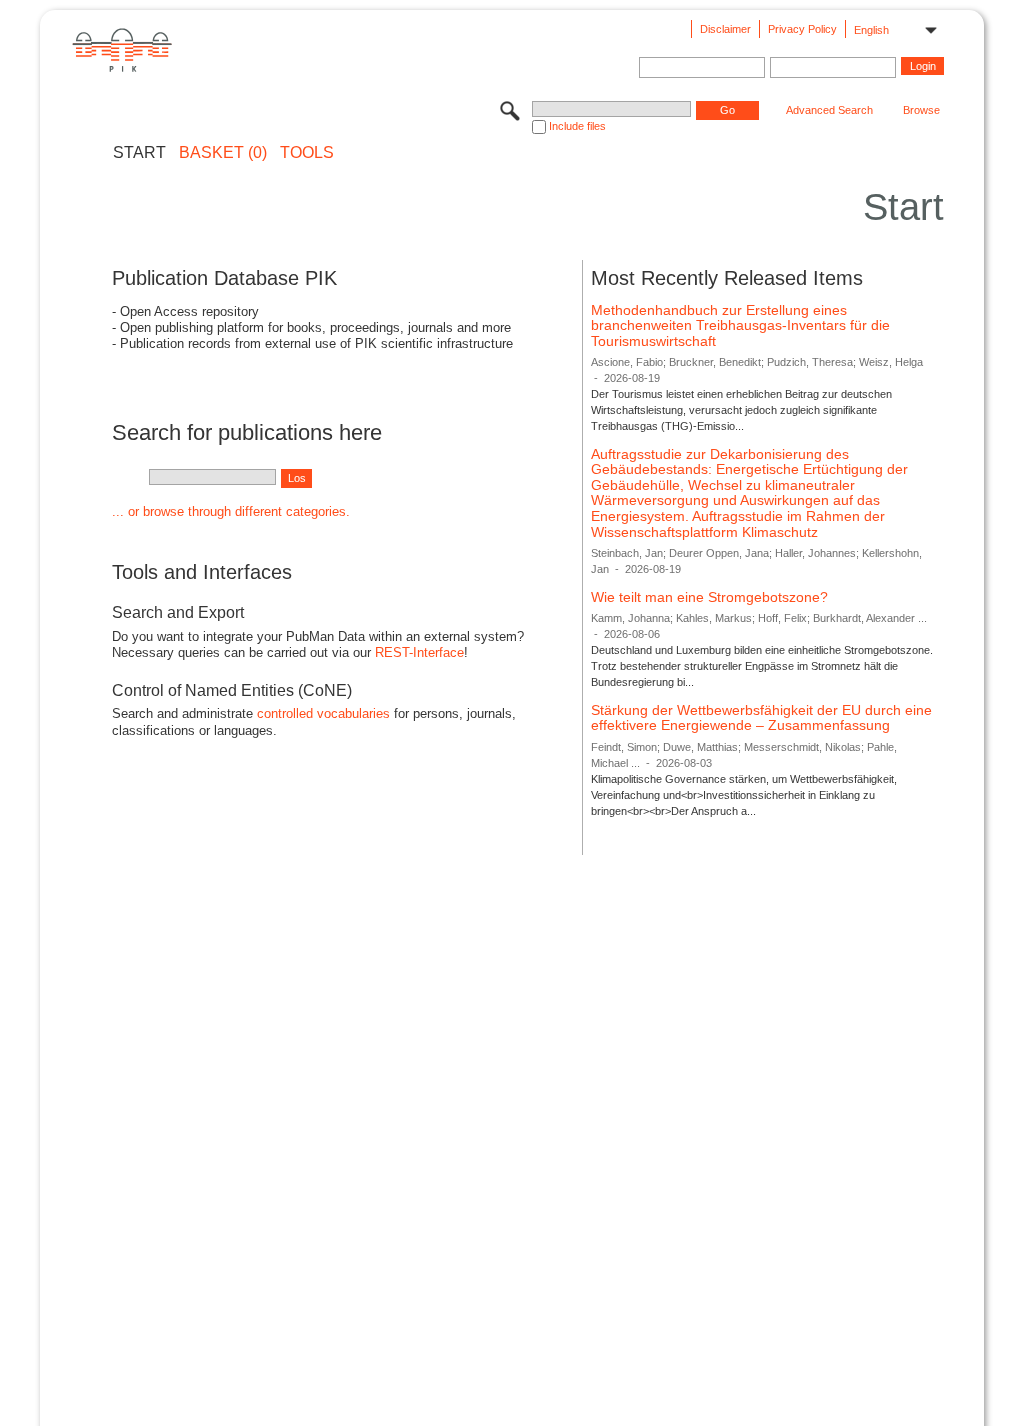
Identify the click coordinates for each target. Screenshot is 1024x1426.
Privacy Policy (802, 29)
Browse (921, 110)
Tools (307, 153)
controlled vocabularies (323, 713)
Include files (577, 126)
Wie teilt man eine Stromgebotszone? (709, 597)
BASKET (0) (223, 153)
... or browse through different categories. (231, 511)
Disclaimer (725, 29)
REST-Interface (419, 652)
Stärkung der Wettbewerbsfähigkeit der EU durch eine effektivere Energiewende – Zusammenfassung (761, 718)
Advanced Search (829, 110)
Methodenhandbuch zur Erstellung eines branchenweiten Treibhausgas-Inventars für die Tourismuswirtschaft (740, 325)
